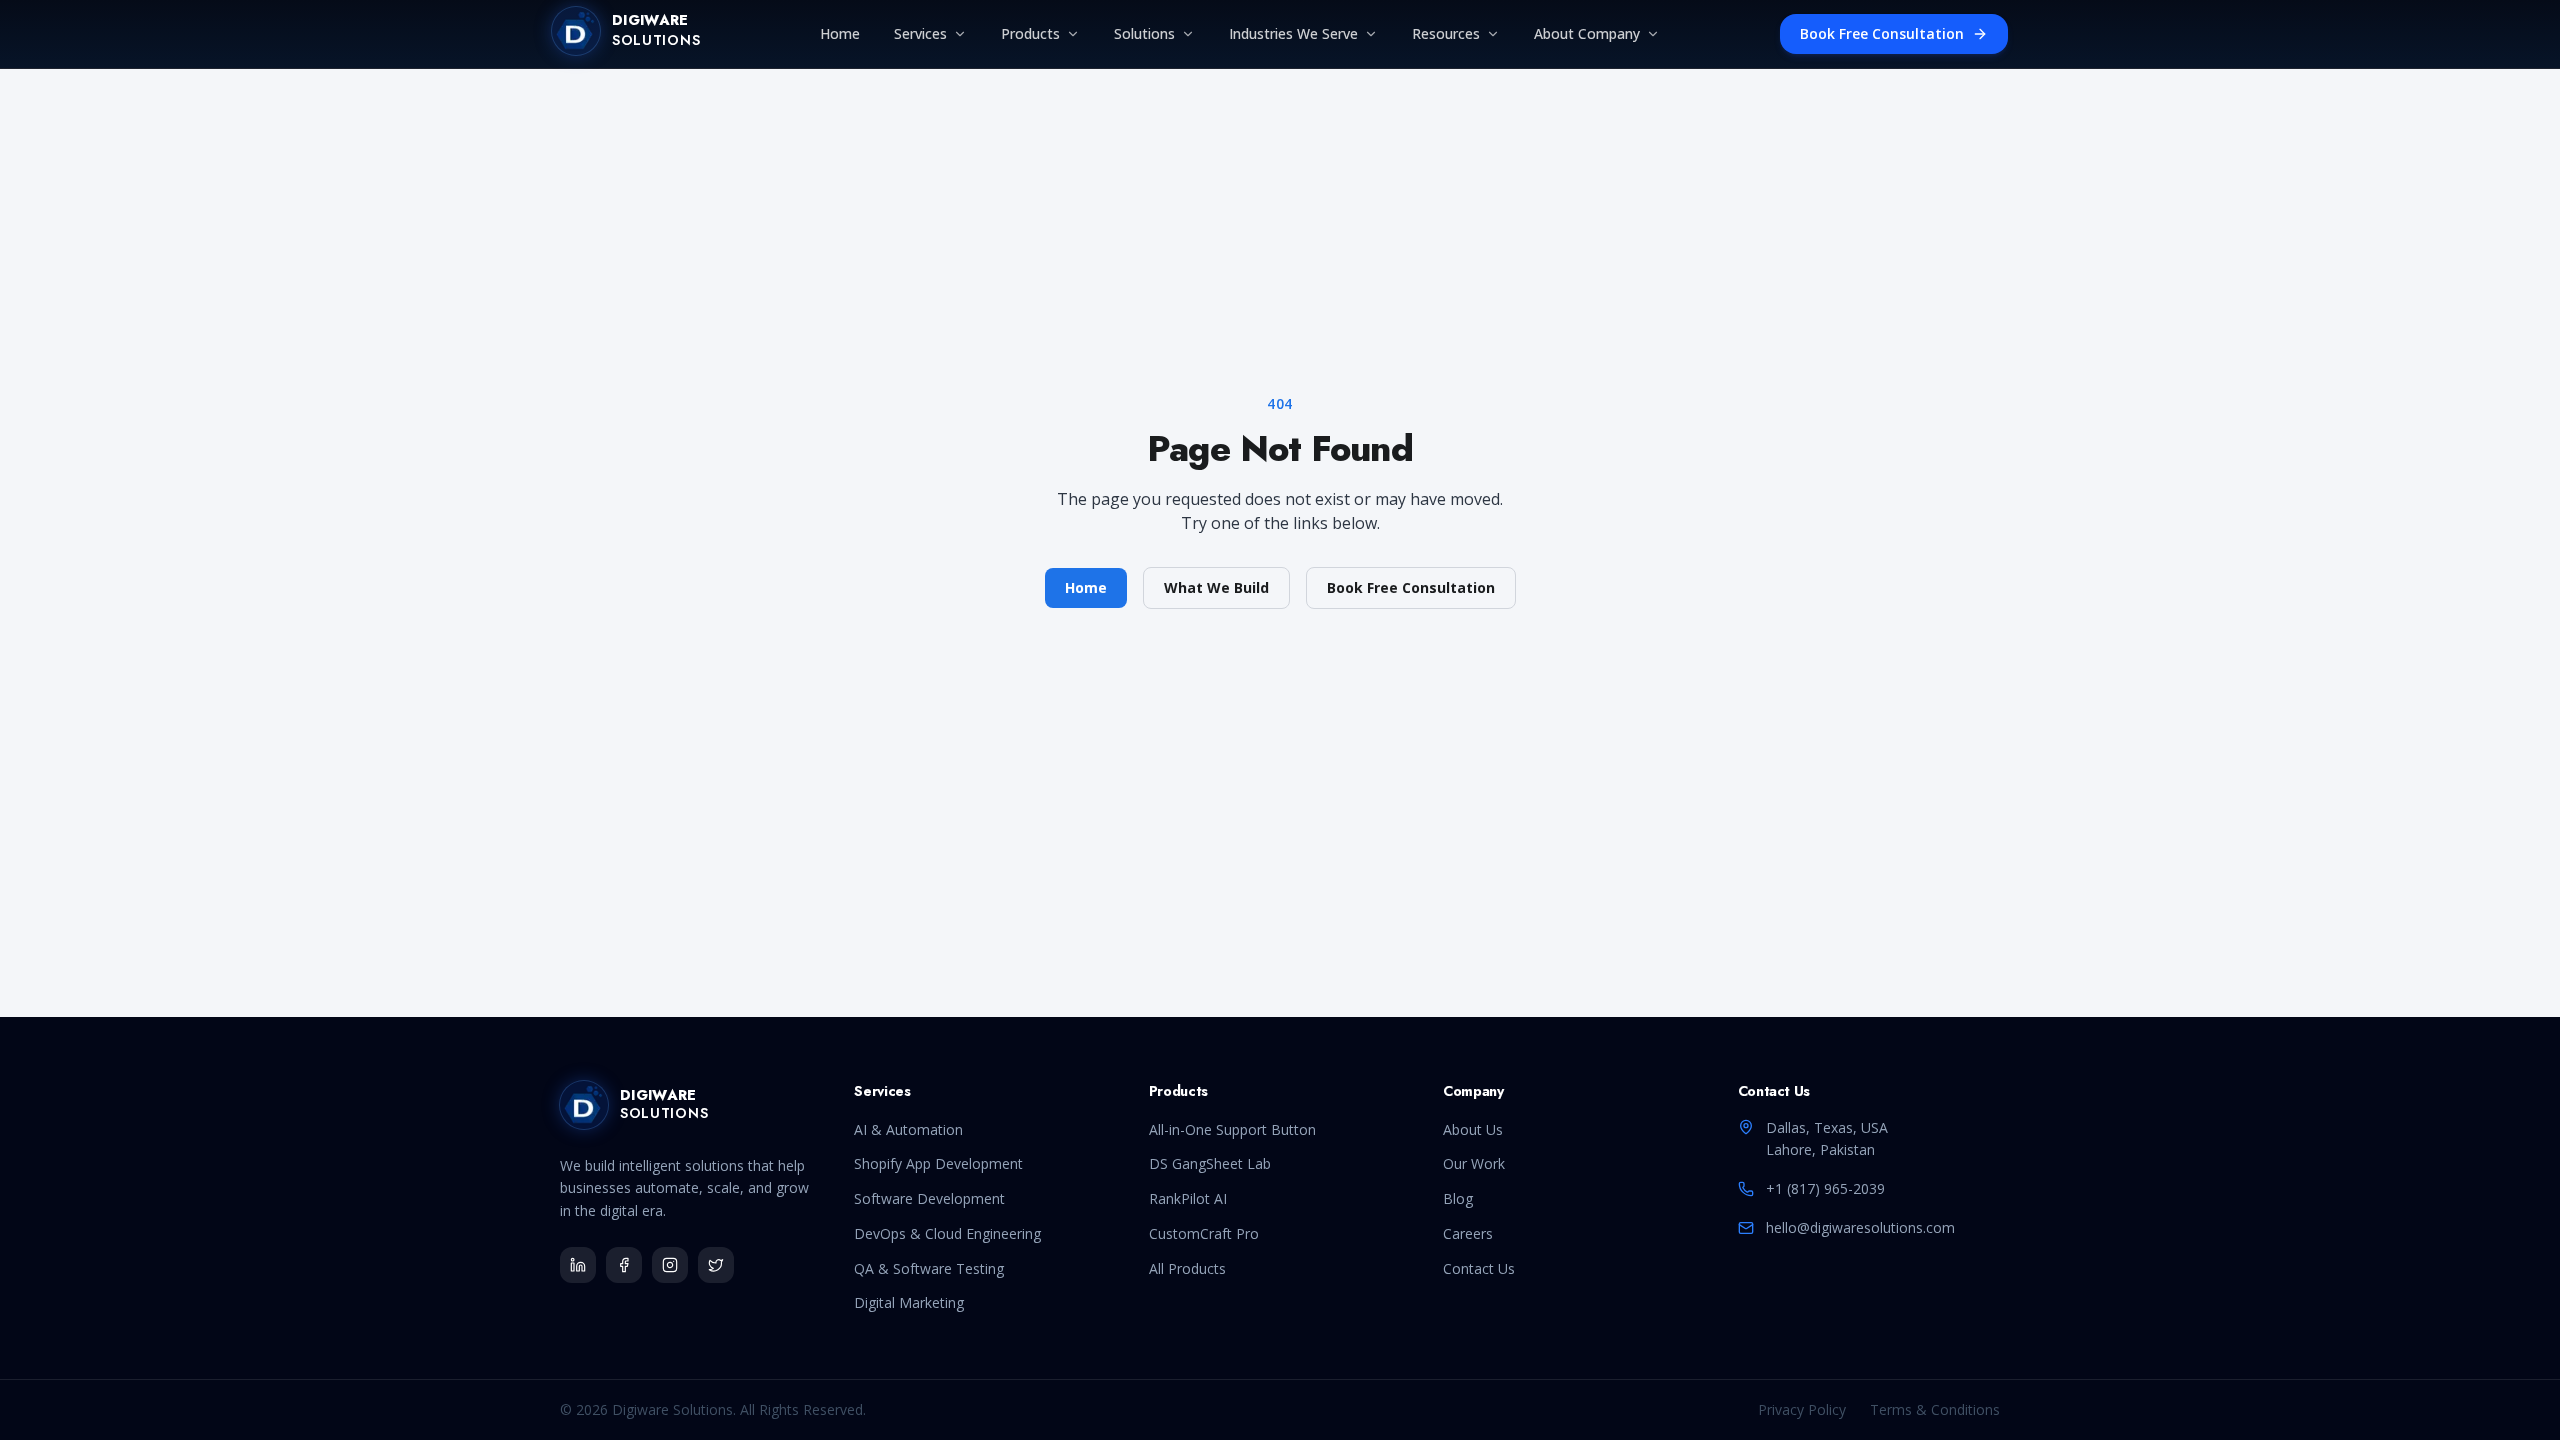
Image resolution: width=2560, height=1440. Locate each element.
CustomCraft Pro (1204, 1233)
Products (1030, 33)
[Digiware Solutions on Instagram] (670, 1265)
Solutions (1144, 33)
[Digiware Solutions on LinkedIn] (578, 1265)
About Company (1587, 33)
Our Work (1474, 1163)
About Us (1473, 1129)
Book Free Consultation (1882, 33)
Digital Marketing (909, 1302)
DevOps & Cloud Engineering (947, 1233)
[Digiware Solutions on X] (716, 1265)
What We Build (1216, 587)
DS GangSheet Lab (1210, 1163)
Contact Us (1479, 1268)
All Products (1187, 1268)
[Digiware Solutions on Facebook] (624, 1265)
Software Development (929, 1198)
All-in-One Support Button (1232, 1129)
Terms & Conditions (1935, 1409)
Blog (1458, 1198)
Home (840, 33)
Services (920, 33)
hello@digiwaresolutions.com (1860, 1227)
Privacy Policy (1802, 1409)
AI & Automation (908, 1129)
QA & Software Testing (929, 1268)
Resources (1446, 33)
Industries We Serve (1293, 33)
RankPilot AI (1188, 1198)
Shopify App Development (938, 1163)
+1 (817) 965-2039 (1825, 1188)
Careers (1468, 1233)
